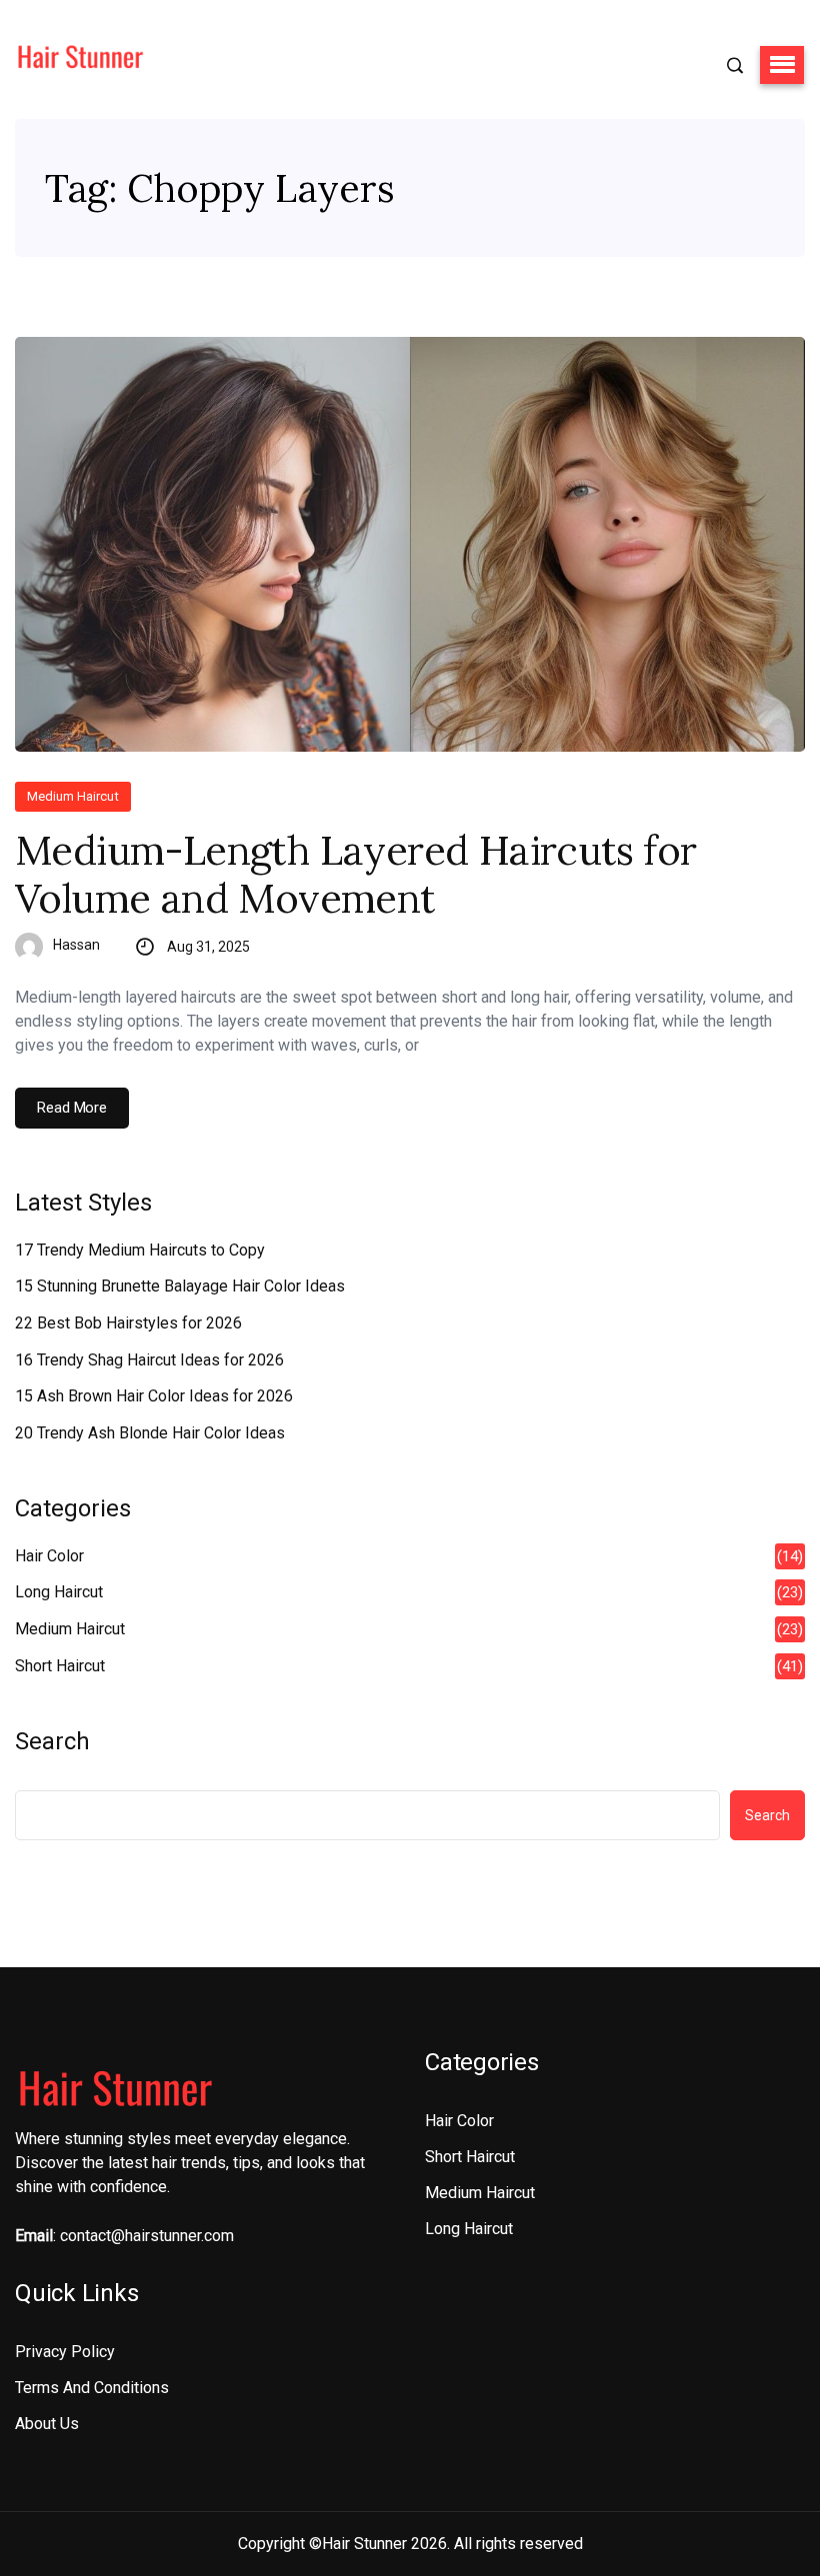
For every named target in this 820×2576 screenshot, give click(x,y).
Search (52, 1741)
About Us (47, 2424)
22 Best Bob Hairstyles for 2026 (128, 1323)
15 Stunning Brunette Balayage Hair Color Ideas (180, 1286)
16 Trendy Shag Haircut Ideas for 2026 (149, 1360)
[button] (782, 65)
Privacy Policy (65, 2352)
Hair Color (49, 1556)
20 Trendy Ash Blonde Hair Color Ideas (150, 1433)
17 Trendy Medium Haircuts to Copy (140, 1250)
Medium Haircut (73, 796)
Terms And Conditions (92, 2388)
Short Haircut (60, 1666)
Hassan (76, 945)
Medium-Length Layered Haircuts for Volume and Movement (356, 875)
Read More (72, 1108)
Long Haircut (59, 1592)
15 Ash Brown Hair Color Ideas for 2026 (154, 1396)
